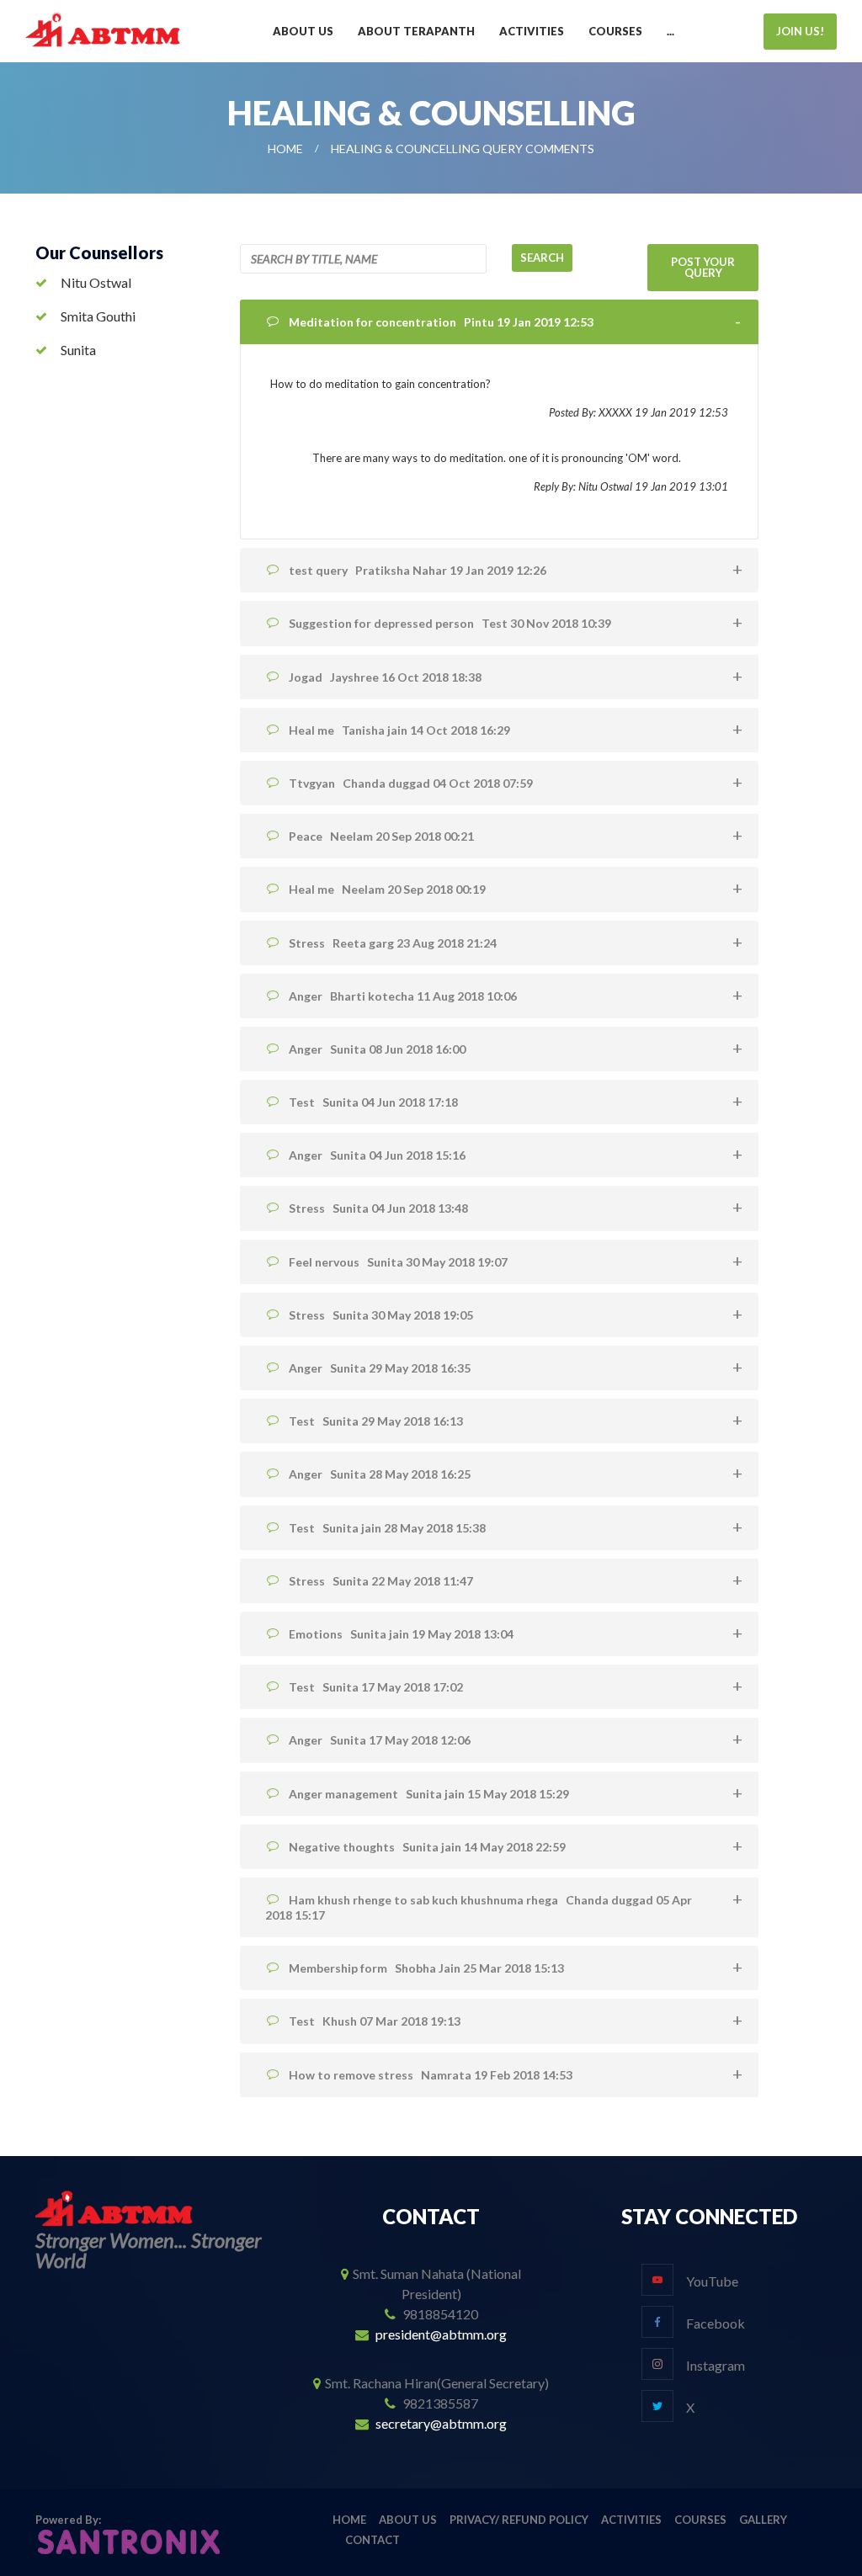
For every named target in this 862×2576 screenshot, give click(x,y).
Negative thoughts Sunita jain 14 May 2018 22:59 (427, 1847)
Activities (532, 31)
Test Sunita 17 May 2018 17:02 (376, 1687)
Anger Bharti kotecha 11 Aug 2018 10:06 (403, 996)
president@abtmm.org (441, 2334)
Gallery (763, 2520)
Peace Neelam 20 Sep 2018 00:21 (381, 836)
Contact (372, 2540)
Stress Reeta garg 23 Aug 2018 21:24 (393, 943)
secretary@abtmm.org (441, 2423)
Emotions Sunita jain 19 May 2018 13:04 (401, 1634)
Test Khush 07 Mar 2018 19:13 (375, 2021)
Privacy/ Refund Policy (519, 2520)
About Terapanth (416, 31)
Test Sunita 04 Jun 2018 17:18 (373, 1102)
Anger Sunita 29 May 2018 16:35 (380, 1368)
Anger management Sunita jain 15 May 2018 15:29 (429, 1794)
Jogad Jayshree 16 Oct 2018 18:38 (385, 677)
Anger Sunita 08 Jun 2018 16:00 (377, 1049)
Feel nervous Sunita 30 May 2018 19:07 (398, 1262)
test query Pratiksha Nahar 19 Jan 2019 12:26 (418, 570)
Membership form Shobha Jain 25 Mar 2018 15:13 (426, 1968)
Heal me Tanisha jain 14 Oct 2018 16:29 (399, 730)
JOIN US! (800, 31)
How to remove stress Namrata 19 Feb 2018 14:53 (431, 2075)
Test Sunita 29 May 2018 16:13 (376, 1421)
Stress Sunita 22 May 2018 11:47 (381, 1581)
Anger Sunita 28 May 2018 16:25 (380, 1474)
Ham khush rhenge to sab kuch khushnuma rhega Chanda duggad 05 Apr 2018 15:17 (479, 1907)
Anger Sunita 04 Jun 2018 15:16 (377, 1155)
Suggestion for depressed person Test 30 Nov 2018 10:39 (450, 623)
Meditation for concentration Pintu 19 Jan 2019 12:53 (441, 322)
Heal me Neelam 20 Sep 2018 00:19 (387, 889)
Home (285, 149)
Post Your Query (703, 267)
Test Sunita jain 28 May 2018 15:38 (387, 1528)
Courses (615, 31)
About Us (303, 31)
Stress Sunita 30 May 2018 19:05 (381, 1315)
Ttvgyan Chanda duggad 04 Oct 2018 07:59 (411, 783)
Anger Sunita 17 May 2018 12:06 (380, 1740)
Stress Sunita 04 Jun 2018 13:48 (378, 1208)
